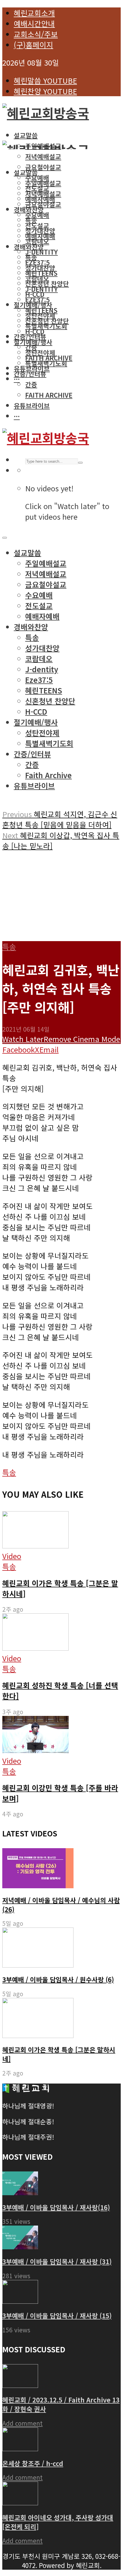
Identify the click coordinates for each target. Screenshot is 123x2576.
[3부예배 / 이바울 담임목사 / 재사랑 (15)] (20, 2300)
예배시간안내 (34, 23)
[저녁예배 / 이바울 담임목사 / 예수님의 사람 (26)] (38, 1885)
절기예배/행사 (33, 342)
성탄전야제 (40, 352)
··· (17, 379)
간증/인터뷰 (30, 336)
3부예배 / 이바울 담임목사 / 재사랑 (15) (57, 2315)
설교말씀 (26, 135)
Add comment (22, 2423)
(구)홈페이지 (33, 45)
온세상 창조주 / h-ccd (33, 2463)
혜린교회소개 (34, 13)
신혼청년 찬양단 (47, 321)
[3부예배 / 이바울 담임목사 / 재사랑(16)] (20, 2192)
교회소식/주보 (36, 34)
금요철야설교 (43, 167)
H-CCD (35, 331)
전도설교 (37, 225)
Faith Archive (49, 395)
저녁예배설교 (43, 194)
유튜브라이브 (32, 368)
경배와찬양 (29, 247)
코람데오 (37, 241)
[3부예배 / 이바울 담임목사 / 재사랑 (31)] (20, 2246)
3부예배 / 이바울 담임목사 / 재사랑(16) (56, 2207)
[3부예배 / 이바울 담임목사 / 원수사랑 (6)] (38, 1965)
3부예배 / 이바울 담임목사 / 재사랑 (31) (57, 2261)
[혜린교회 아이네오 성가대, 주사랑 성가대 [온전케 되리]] (20, 2502)
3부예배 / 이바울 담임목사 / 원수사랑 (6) (58, 1979)
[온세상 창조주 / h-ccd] (20, 2448)
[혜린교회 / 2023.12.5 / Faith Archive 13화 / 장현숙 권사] (20, 2385)
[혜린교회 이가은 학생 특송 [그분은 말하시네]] (38, 2035)
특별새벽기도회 (46, 326)
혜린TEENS (41, 310)
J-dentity (41, 252)
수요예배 (37, 215)
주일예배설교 (43, 183)
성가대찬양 (40, 268)
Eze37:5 (37, 299)
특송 (31, 257)
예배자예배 (40, 236)
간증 (31, 384)
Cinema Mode (96, 1039)
